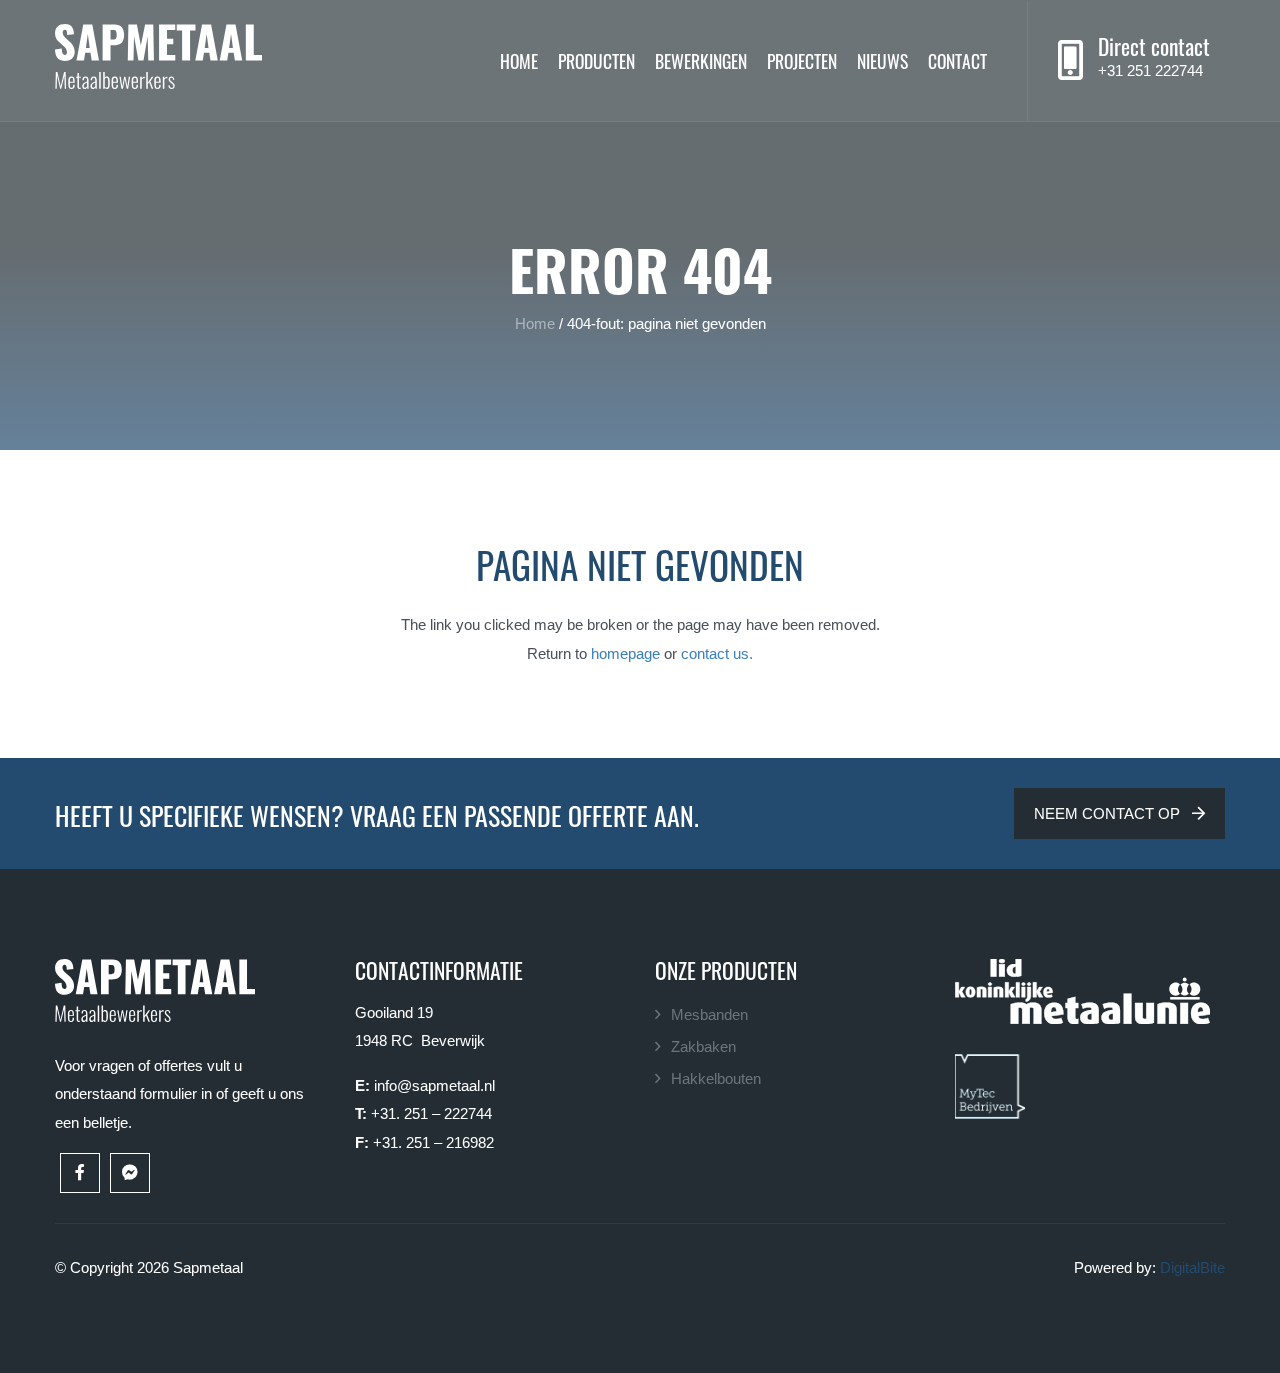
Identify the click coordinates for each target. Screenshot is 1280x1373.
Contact (957, 60)
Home (519, 60)
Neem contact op (1109, 813)
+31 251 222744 (1150, 70)
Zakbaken (703, 1046)
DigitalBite (1192, 1267)
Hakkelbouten (716, 1078)
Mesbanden (709, 1014)
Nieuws (882, 60)
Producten (596, 60)
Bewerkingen (701, 60)
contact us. (717, 653)
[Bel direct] (1070, 61)
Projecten (802, 60)
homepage (625, 653)
